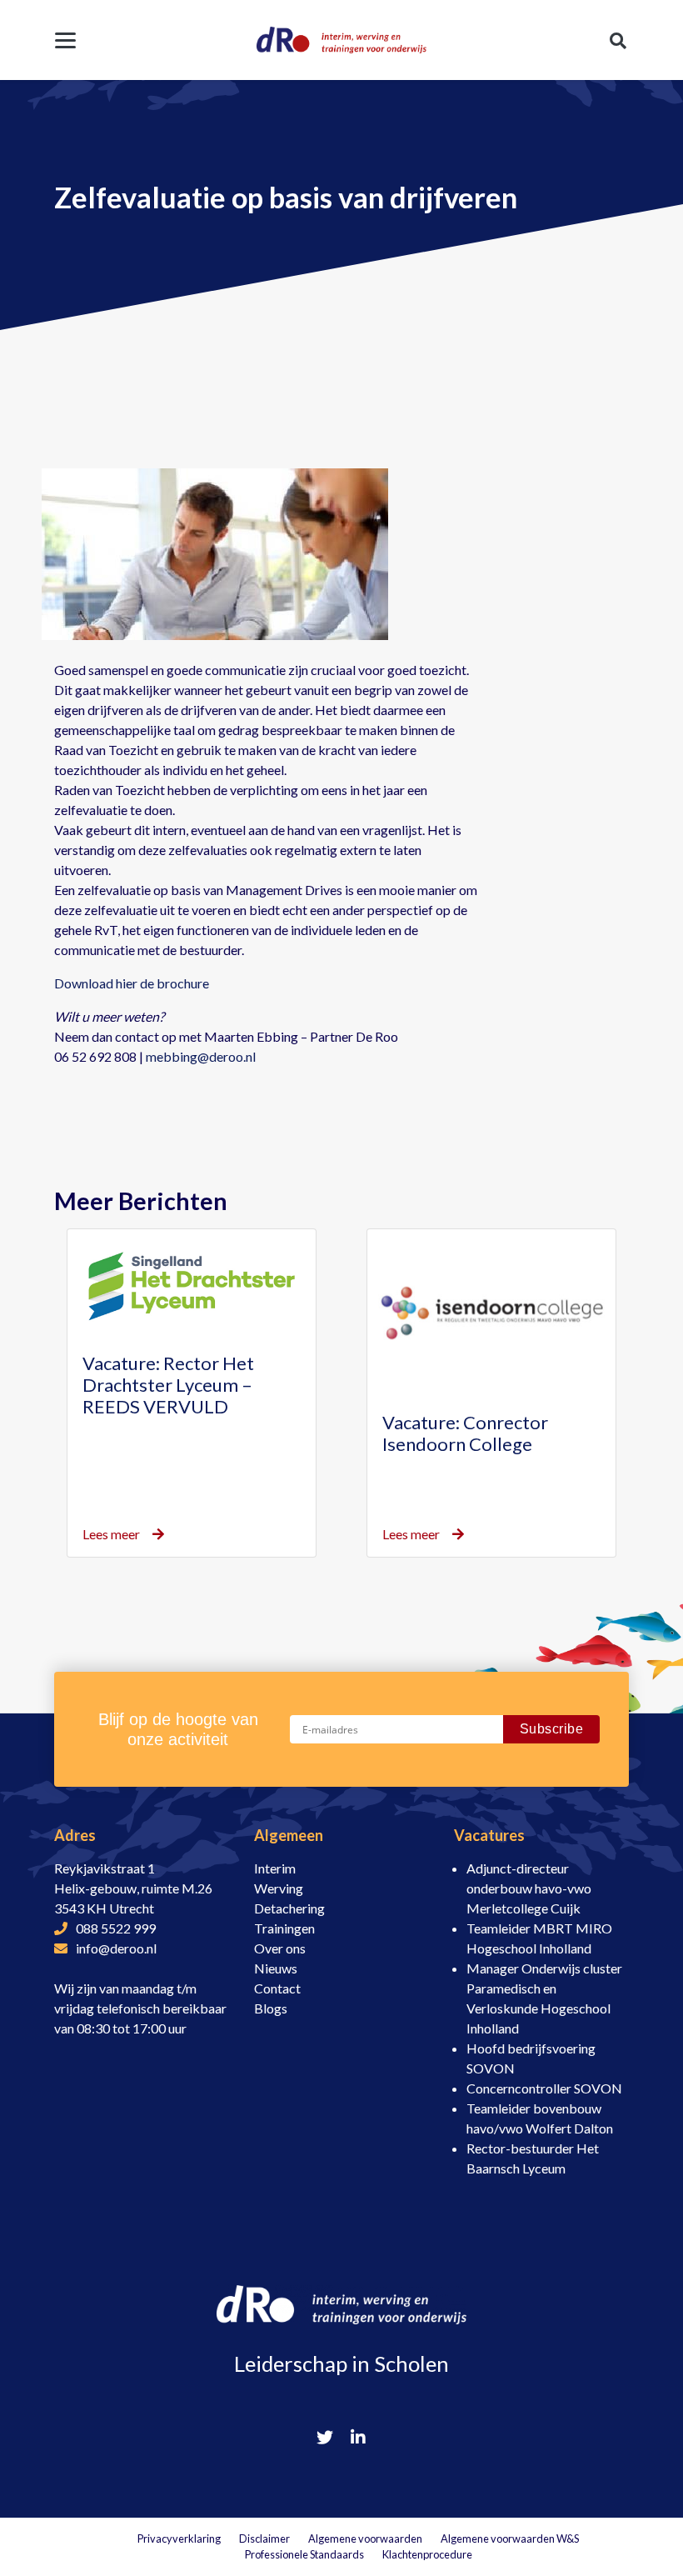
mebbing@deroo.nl (201, 1056)
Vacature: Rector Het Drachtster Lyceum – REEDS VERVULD (168, 1385)
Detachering (289, 1908)
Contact (277, 1988)
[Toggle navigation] (65, 40)
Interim (275, 1868)
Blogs (271, 2008)
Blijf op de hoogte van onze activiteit (178, 1729)
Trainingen (284, 1928)
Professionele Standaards (304, 2554)
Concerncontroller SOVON (544, 2088)
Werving (279, 1888)
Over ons (280, 1948)
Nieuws (276, 1968)
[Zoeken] (618, 40)
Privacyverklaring (179, 2538)
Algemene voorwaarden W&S (510, 2538)
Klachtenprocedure (427, 2554)
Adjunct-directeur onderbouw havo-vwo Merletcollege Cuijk (529, 1888)
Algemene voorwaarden (365, 2538)
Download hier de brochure (132, 983)
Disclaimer (264, 2538)
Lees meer (111, 1534)
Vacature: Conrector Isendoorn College (465, 1433)
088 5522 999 (116, 1928)
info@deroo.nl (116, 1948)
